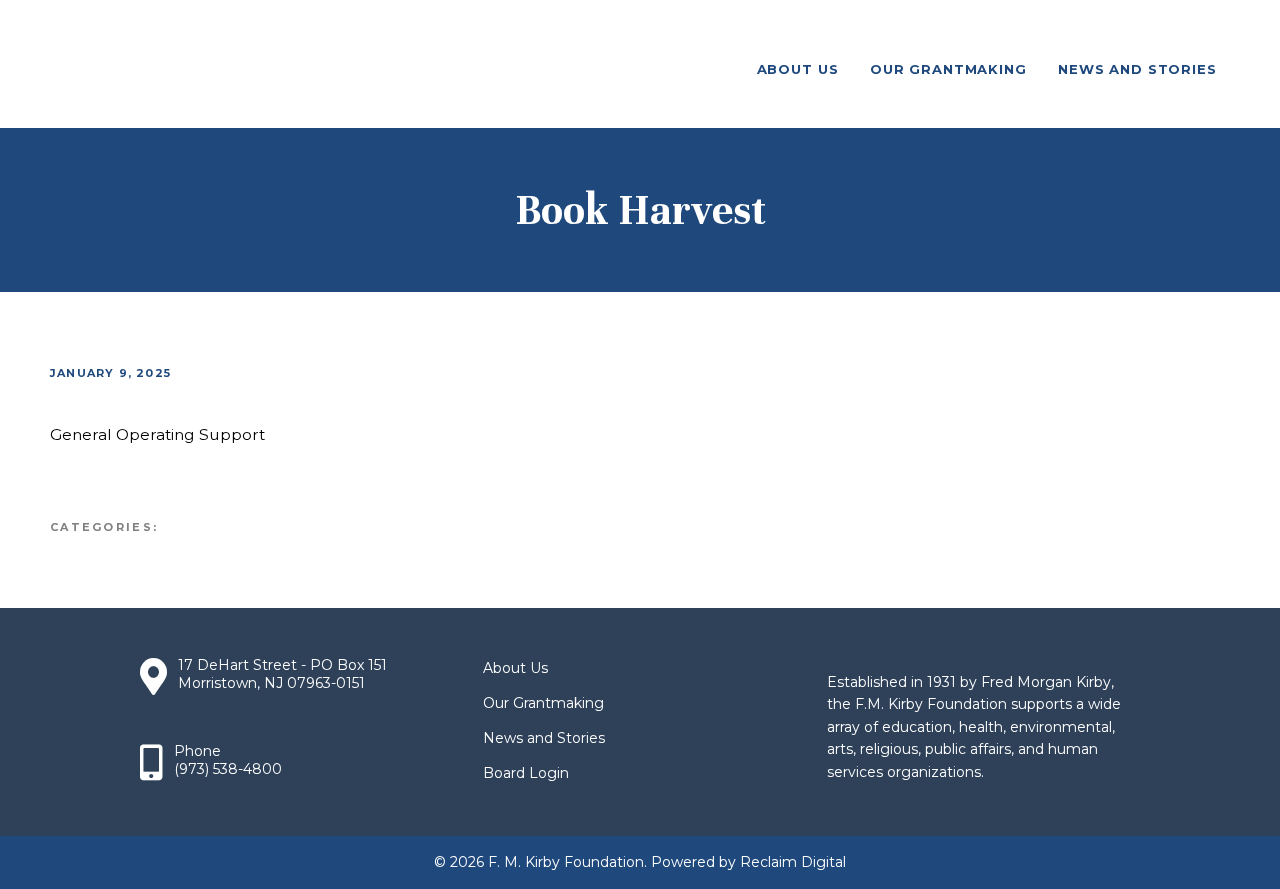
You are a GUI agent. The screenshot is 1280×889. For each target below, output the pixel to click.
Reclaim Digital (793, 862)
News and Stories (544, 738)
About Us (515, 668)
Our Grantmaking (543, 703)
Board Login (526, 773)
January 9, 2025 (110, 373)
